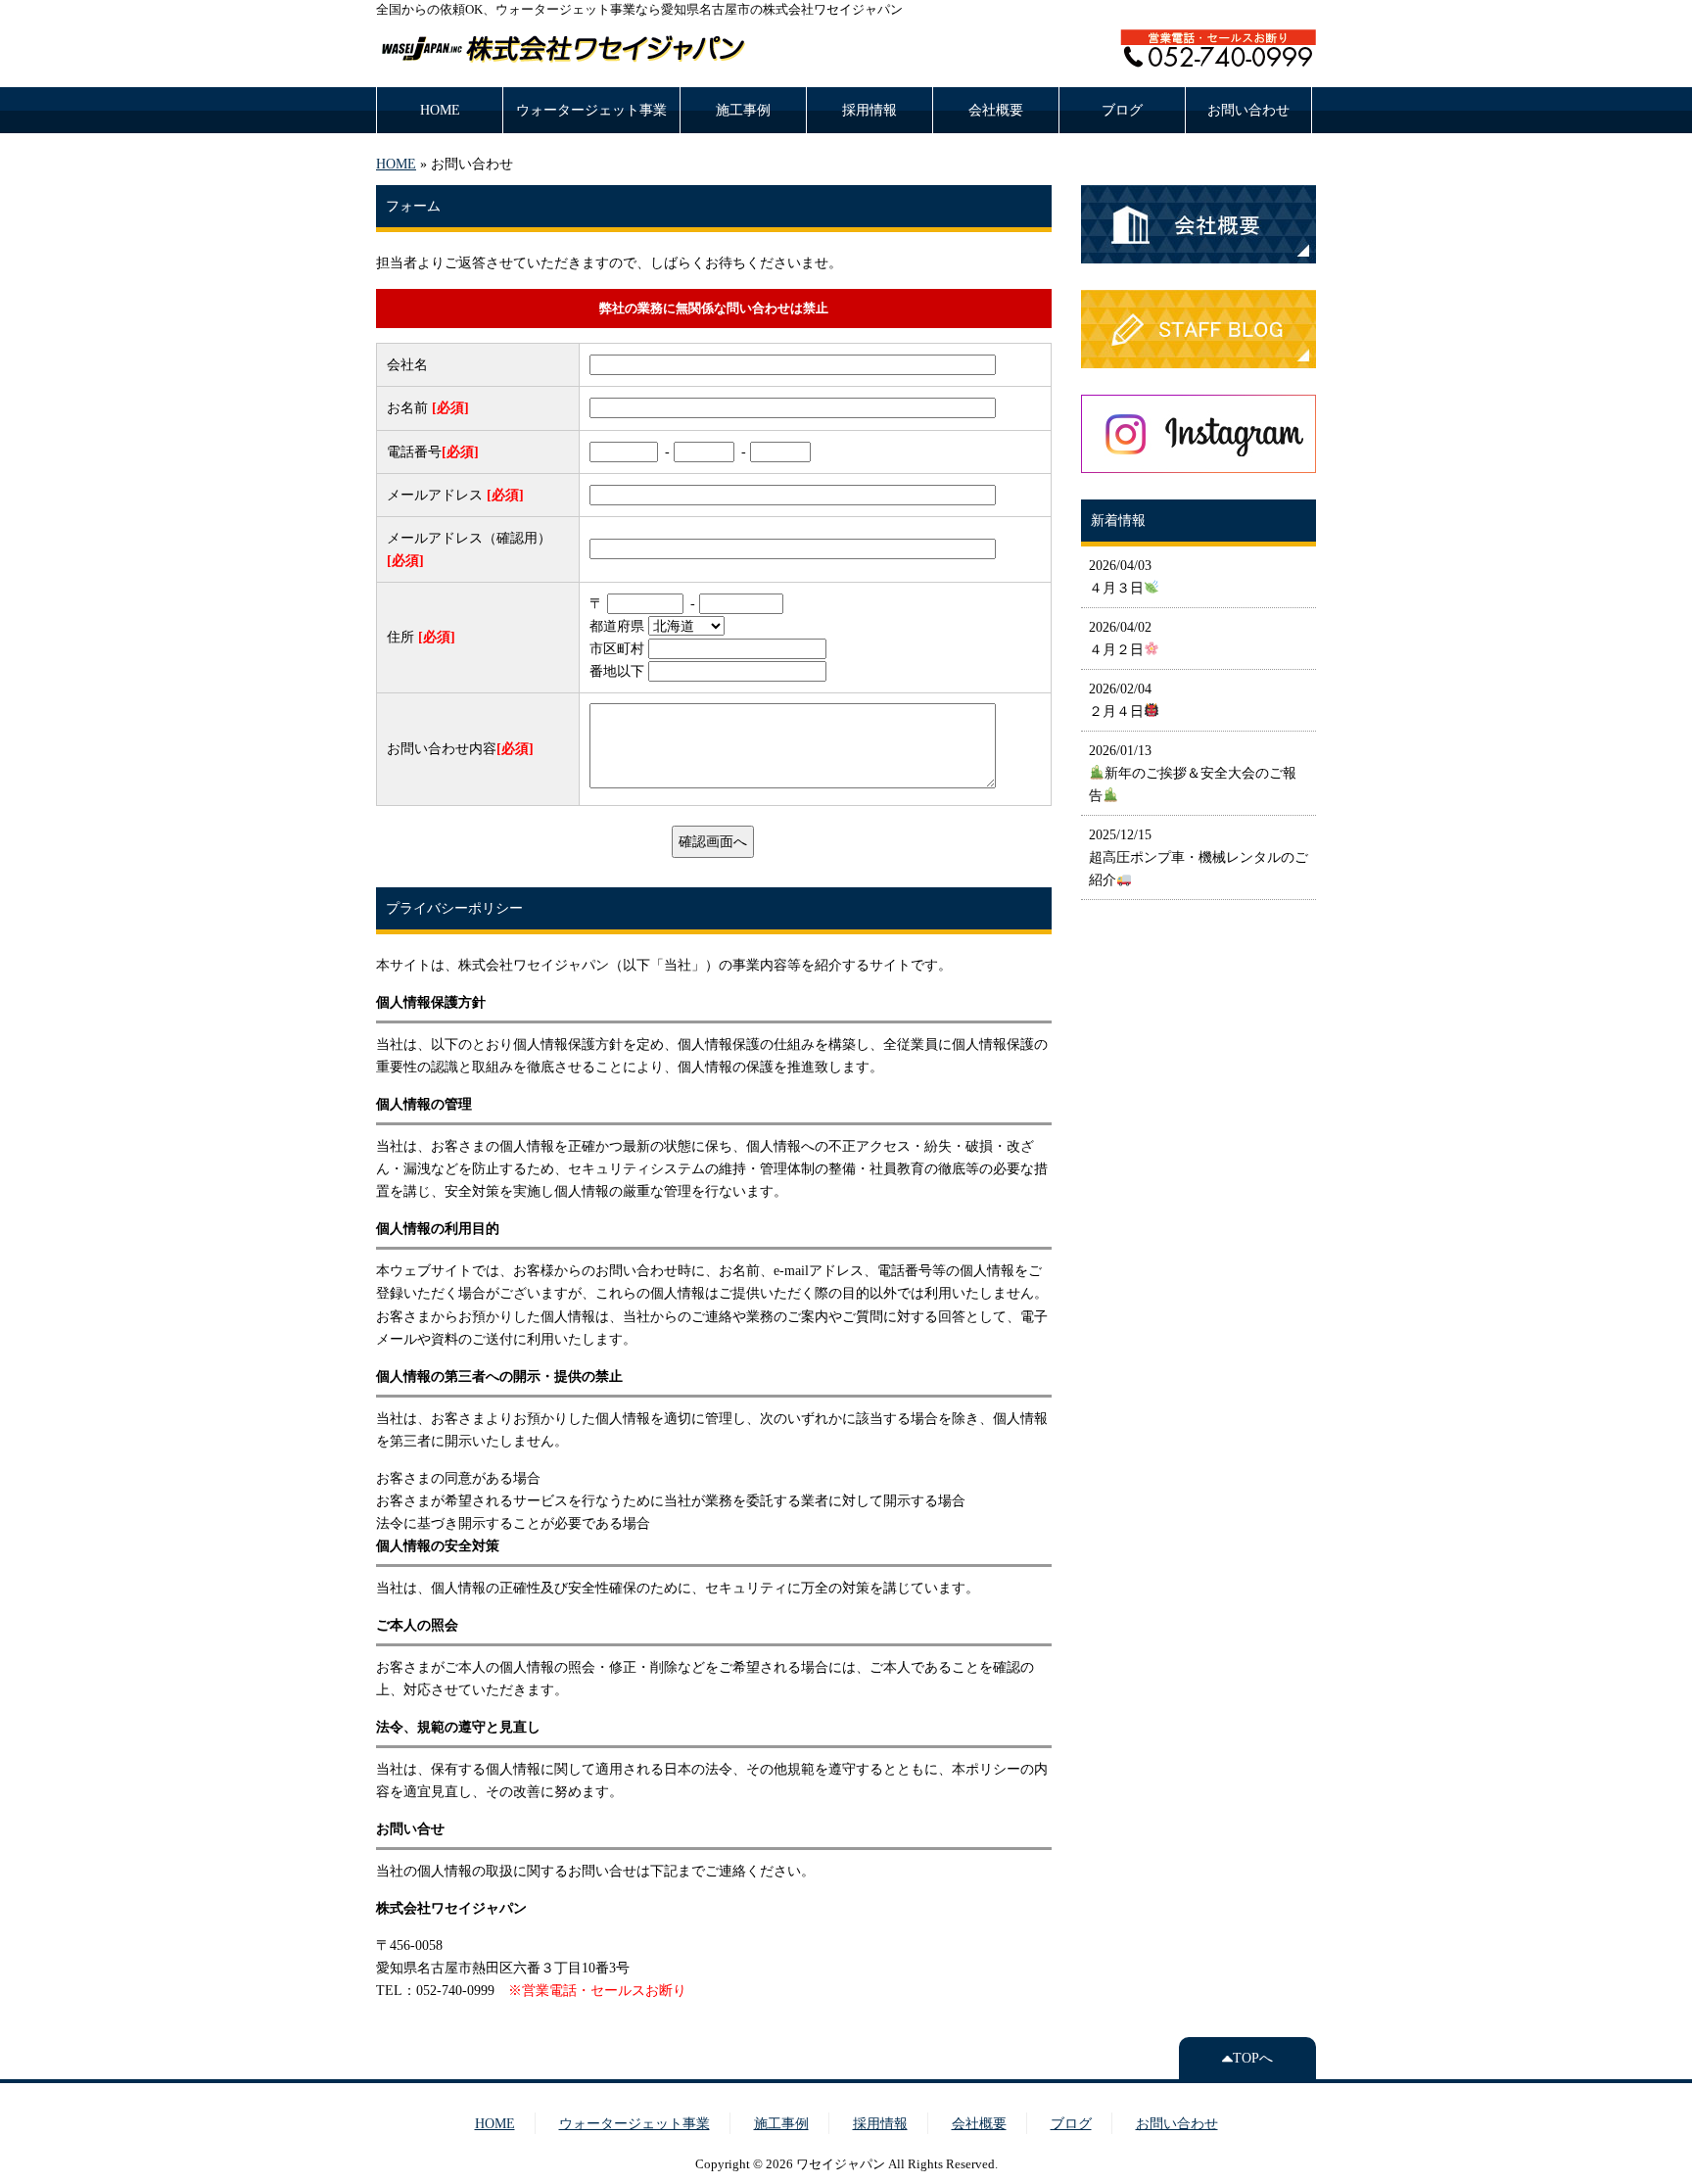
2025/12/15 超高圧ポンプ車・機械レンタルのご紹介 (1198, 857)
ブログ (1122, 110)
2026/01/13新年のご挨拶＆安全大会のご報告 (1193, 773)
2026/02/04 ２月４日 (1120, 700)
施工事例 (743, 110)
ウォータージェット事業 (591, 110)
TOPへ (1253, 2058)
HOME (440, 110)
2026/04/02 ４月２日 (1120, 638)
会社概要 (996, 110)
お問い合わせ (1248, 110)
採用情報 (869, 110)
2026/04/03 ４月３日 (1120, 576)
